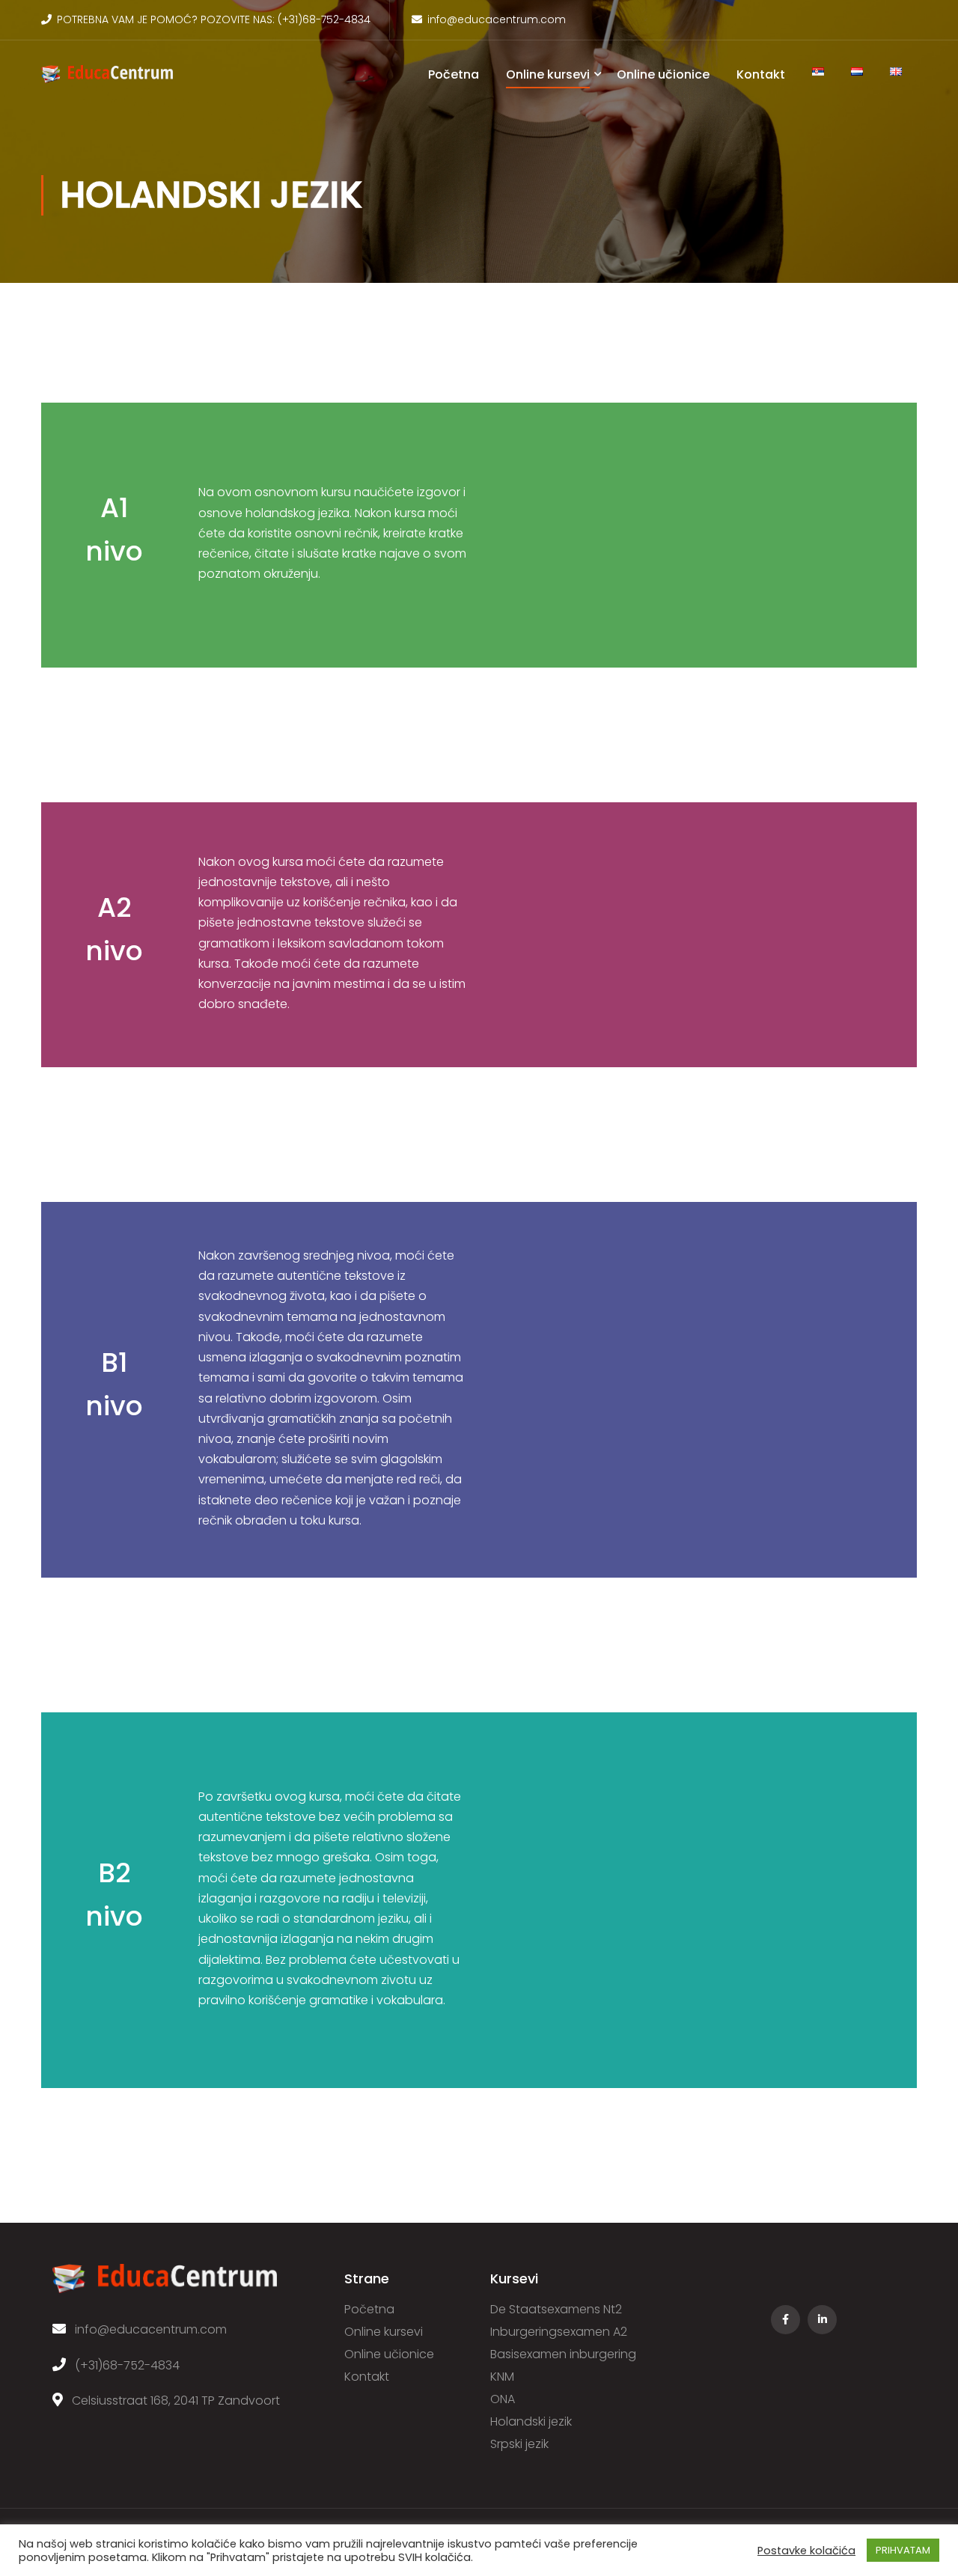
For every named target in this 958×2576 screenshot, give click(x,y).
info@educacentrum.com (497, 19)
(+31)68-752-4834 (324, 19)
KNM (502, 2377)
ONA (503, 2399)
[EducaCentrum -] (107, 81)
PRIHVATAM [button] (903, 2550)
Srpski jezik (519, 2444)
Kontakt (761, 74)
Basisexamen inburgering (563, 2354)
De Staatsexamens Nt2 (556, 2309)
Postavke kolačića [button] (806, 2551)
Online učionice (663, 74)
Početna (454, 74)
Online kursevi (548, 74)
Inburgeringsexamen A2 (559, 2332)
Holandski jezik (531, 2421)
